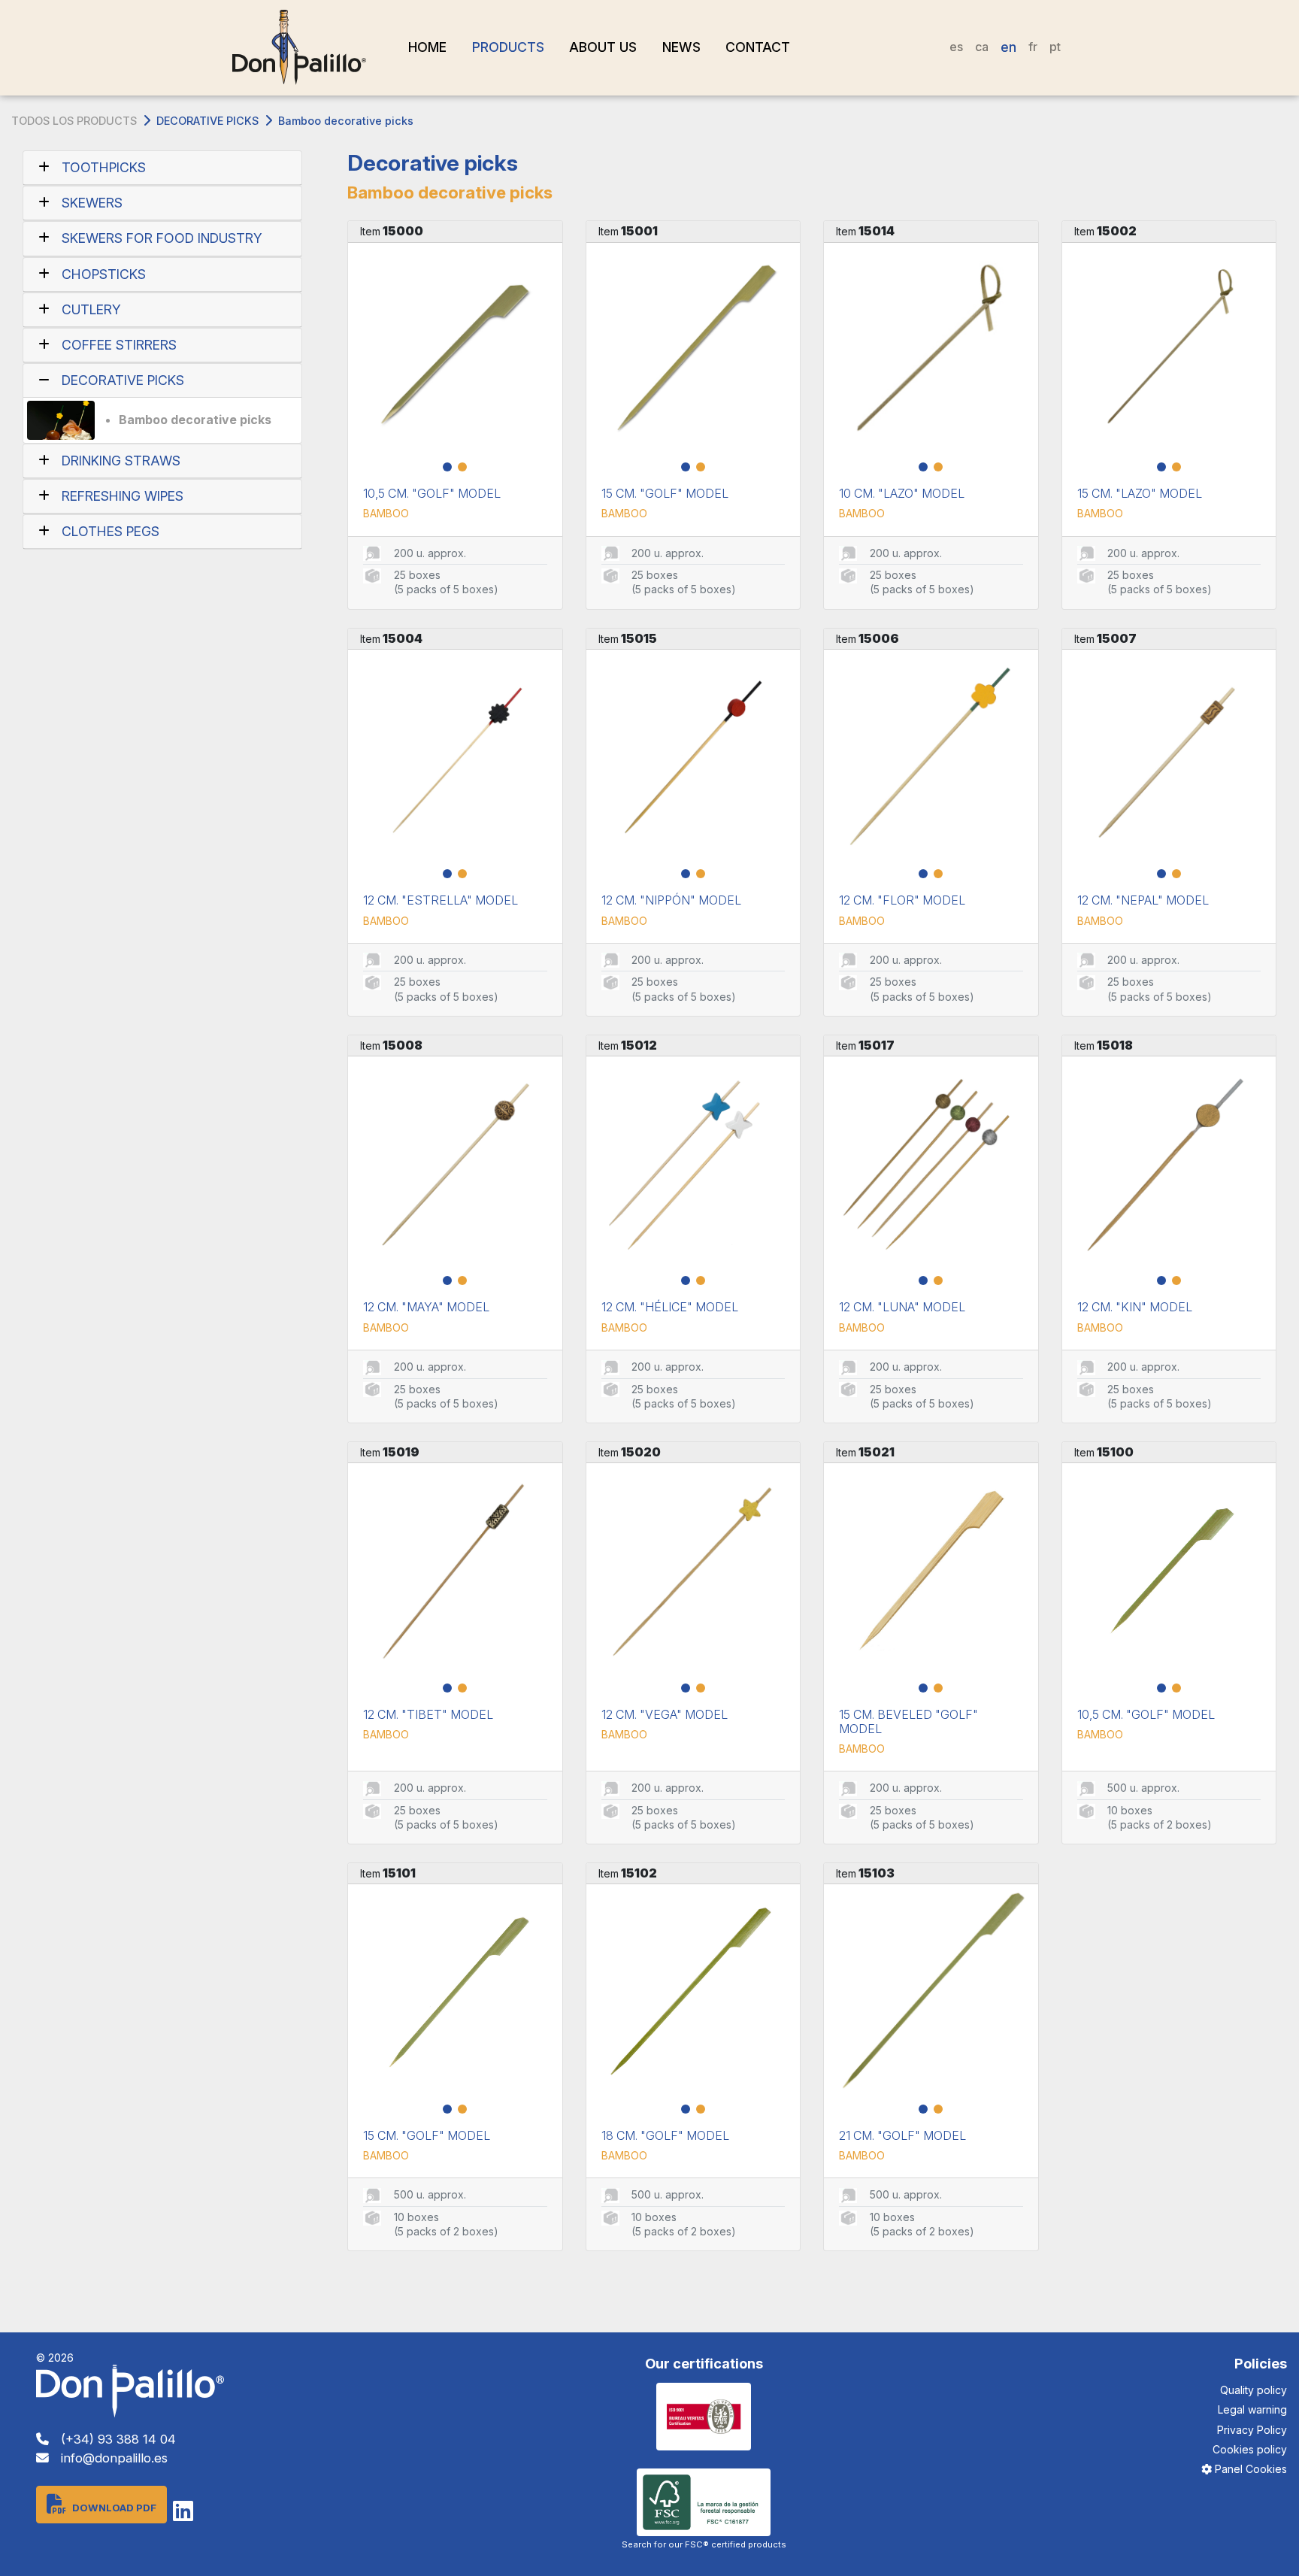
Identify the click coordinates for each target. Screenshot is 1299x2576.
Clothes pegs (111, 531)
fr (1033, 47)
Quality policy (1254, 2390)
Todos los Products (74, 121)
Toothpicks (104, 167)
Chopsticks (104, 274)
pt (1055, 47)
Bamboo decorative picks (195, 420)
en (1008, 47)
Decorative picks (207, 121)
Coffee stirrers (119, 345)
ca (982, 47)
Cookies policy (1250, 2449)
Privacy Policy (1252, 2430)
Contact (758, 47)
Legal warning (1252, 2409)
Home (427, 47)
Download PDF (114, 2508)
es (956, 47)
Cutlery (91, 309)
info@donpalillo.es (114, 2458)
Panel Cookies (1249, 2469)
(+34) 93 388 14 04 (118, 2439)
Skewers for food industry (162, 238)
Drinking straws (121, 461)
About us (603, 47)
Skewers (92, 203)
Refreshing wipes (123, 496)
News (681, 47)
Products (508, 47)
